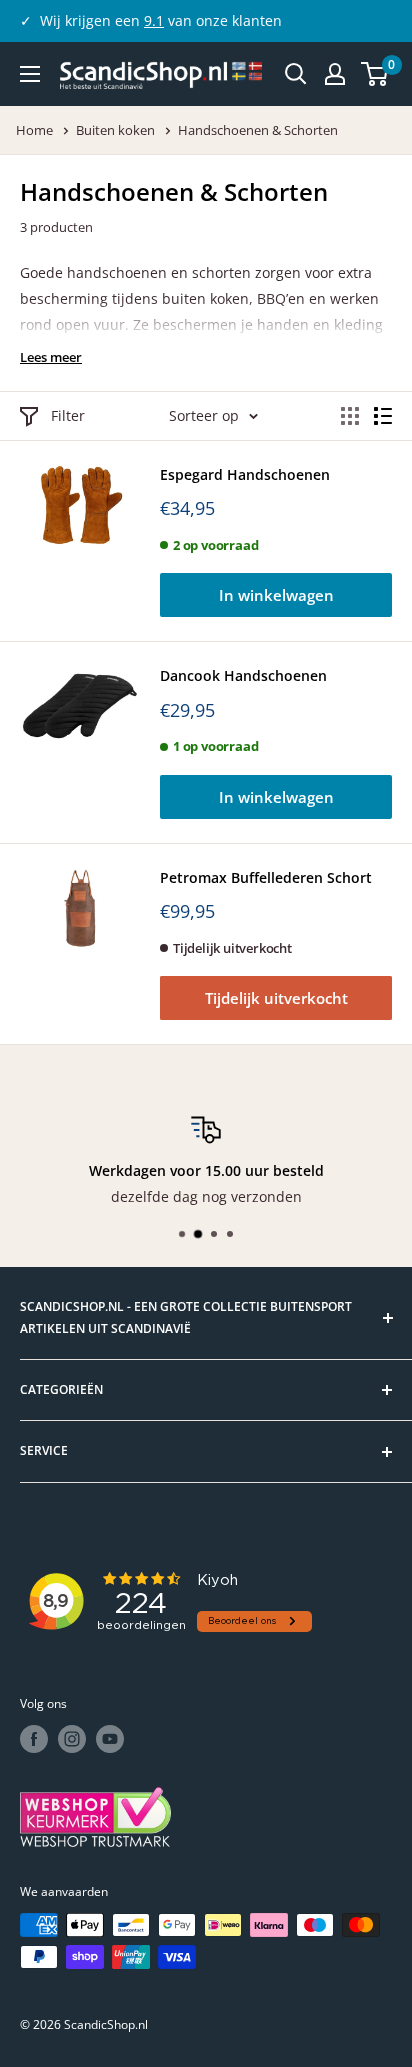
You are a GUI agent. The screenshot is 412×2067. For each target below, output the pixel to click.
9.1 (154, 20)
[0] (375, 74)
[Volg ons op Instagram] (72, 1739)
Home (36, 130)
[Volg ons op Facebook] (34, 1739)
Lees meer (51, 357)
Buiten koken (117, 130)
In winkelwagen (276, 595)
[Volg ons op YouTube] (110, 1739)
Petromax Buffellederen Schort (266, 877)
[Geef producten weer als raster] (350, 416)
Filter (68, 415)
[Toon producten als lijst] (383, 416)
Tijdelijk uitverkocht (276, 998)
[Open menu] (30, 74)
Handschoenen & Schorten (258, 130)
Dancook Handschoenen (243, 675)
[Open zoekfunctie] (296, 74)
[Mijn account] (335, 74)
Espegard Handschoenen (245, 474)
